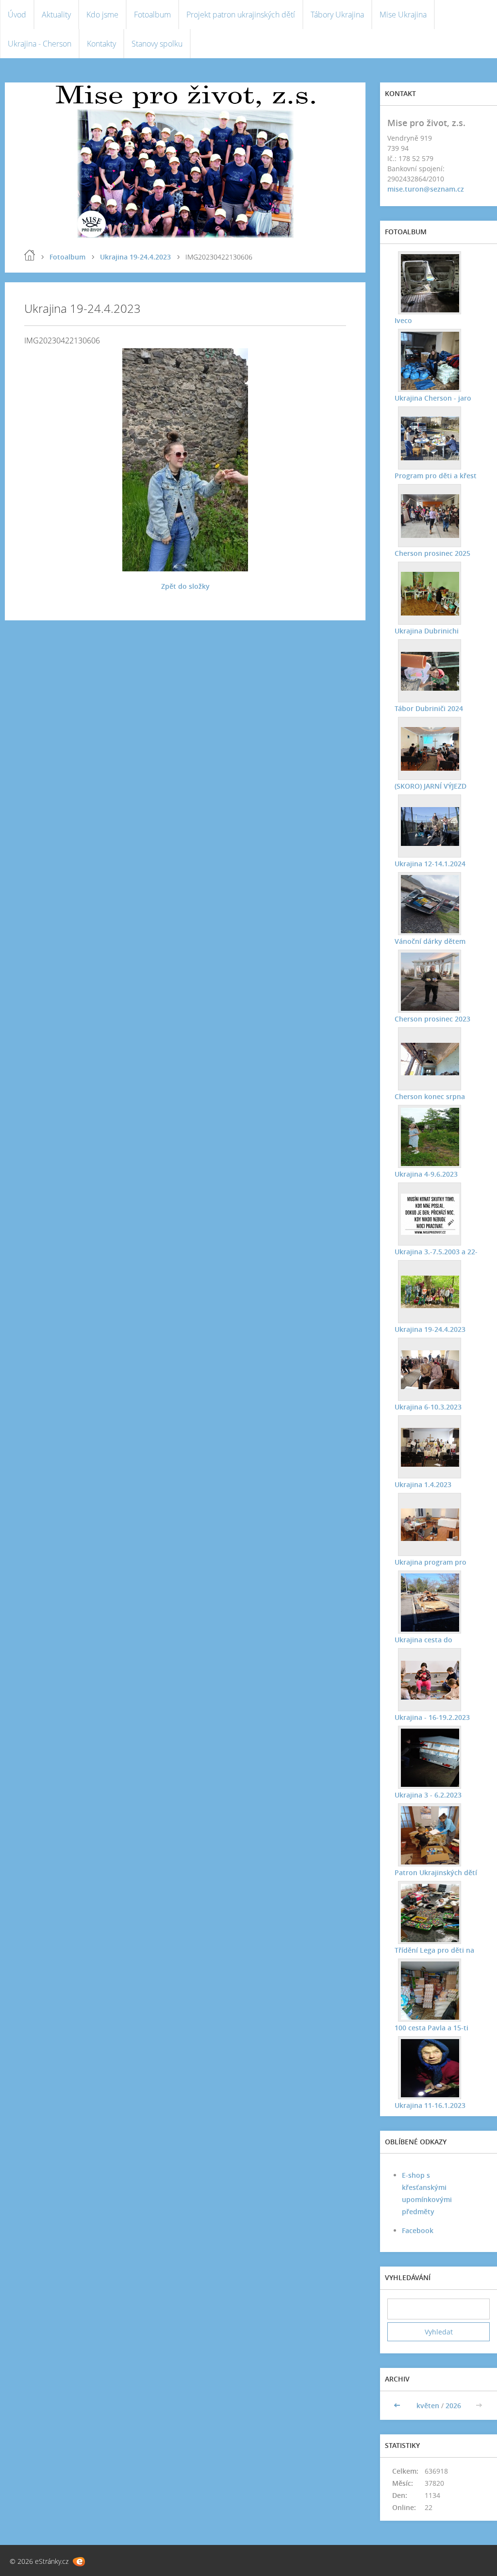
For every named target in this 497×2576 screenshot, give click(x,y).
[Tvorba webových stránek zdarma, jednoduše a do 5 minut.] (79, 2562)
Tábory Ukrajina (337, 15)
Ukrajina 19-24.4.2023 (135, 257)
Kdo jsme (102, 15)
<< (398, 2406)
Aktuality (56, 15)
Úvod (17, 15)
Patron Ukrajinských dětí (436, 1872)
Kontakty (101, 44)
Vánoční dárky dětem (430, 941)
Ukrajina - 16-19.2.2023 (432, 1717)
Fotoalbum (152, 15)
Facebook (418, 2230)
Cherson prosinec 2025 (432, 553)
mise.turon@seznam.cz (426, 189)
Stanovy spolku (157, 44)
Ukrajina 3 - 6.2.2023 (428, 1795)
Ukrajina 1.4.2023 (423, 1484)
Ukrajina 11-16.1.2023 (430, 2105)
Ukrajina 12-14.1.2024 (430, 864)
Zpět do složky (185, 586)
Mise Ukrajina (403, 15)
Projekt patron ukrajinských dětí (241, 15)
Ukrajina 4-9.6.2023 (426, 1174)
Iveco (403, 320)
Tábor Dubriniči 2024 (429, 708)
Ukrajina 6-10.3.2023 (428, 1407)
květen (428, 2406)
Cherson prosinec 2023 (432, 1019)
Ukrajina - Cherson (40, 44)
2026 (453, 2406)
